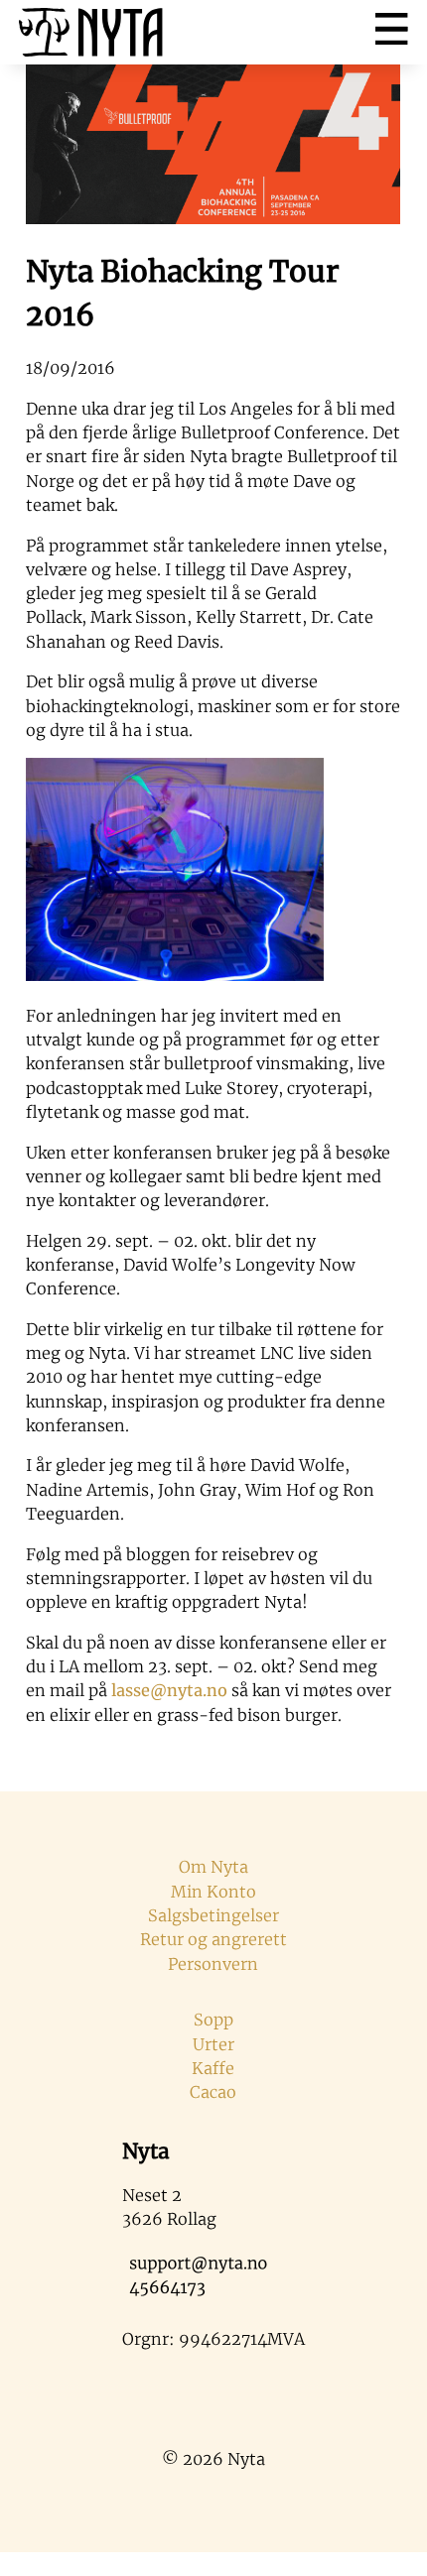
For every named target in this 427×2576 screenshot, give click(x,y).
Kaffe (213, 2068)
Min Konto (213, 1892)
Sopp (213, 2020)
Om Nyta (213, 1867)
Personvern (213, 1964)
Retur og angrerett (213, 1939)
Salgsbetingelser (213, 1915)
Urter (213, 2044)
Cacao (213, 2092)
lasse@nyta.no (169, 1690)
